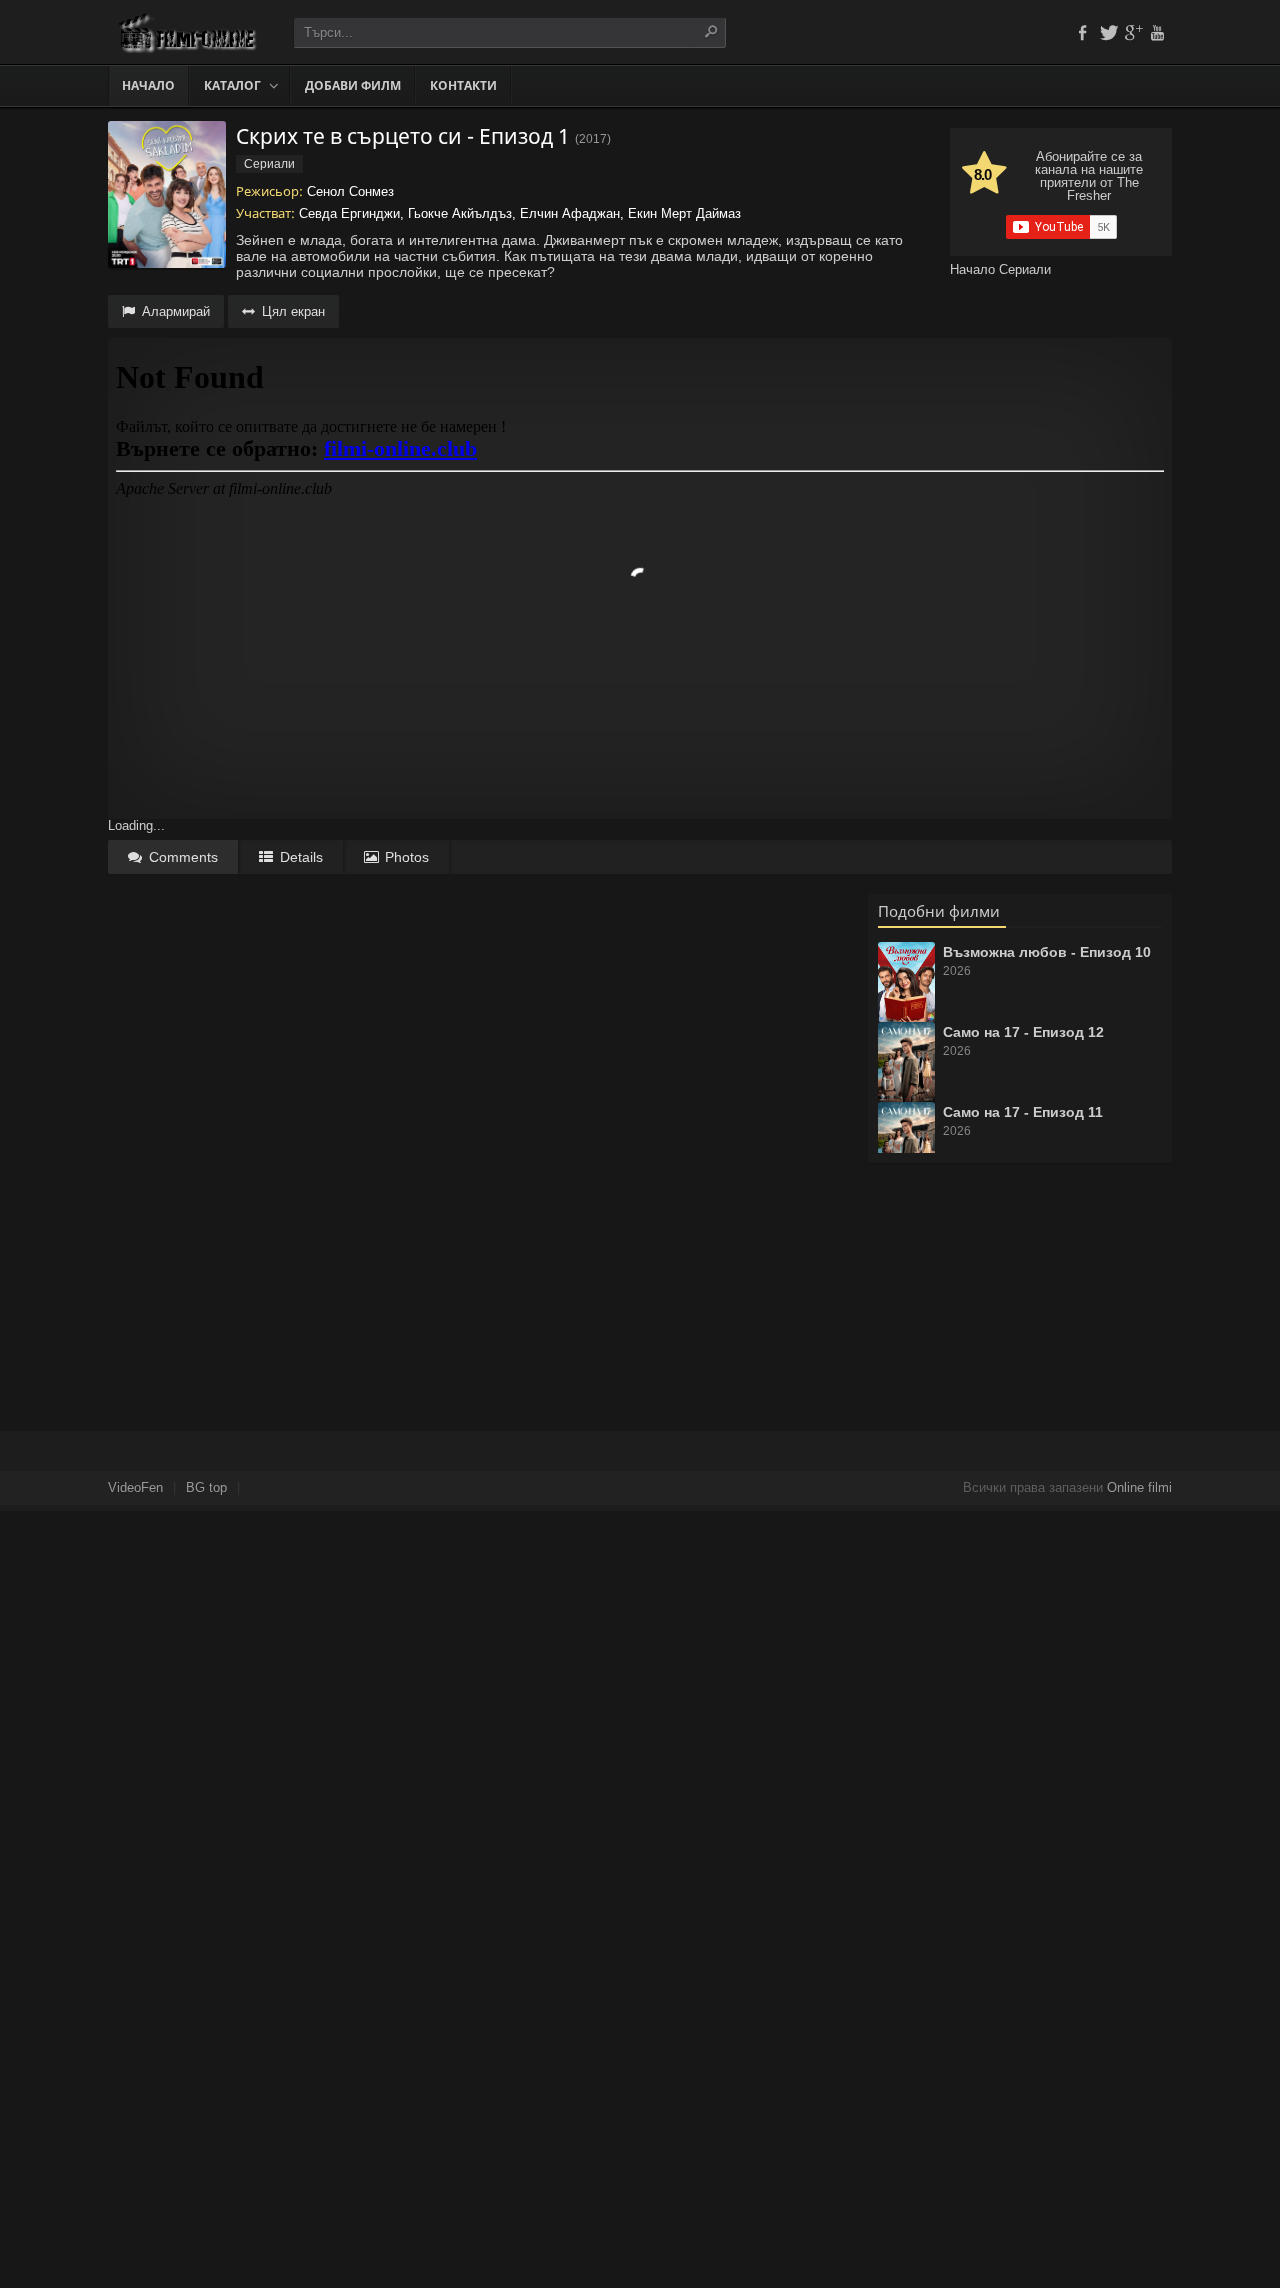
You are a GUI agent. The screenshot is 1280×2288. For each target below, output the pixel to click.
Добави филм (353, 85)
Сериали (1025, 269)
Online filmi (1139, 1487)
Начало (148, 85)
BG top (206, 1487)
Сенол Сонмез (350, 191)
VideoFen (135, 1487)
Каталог (232, 85)
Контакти (463, 85)
